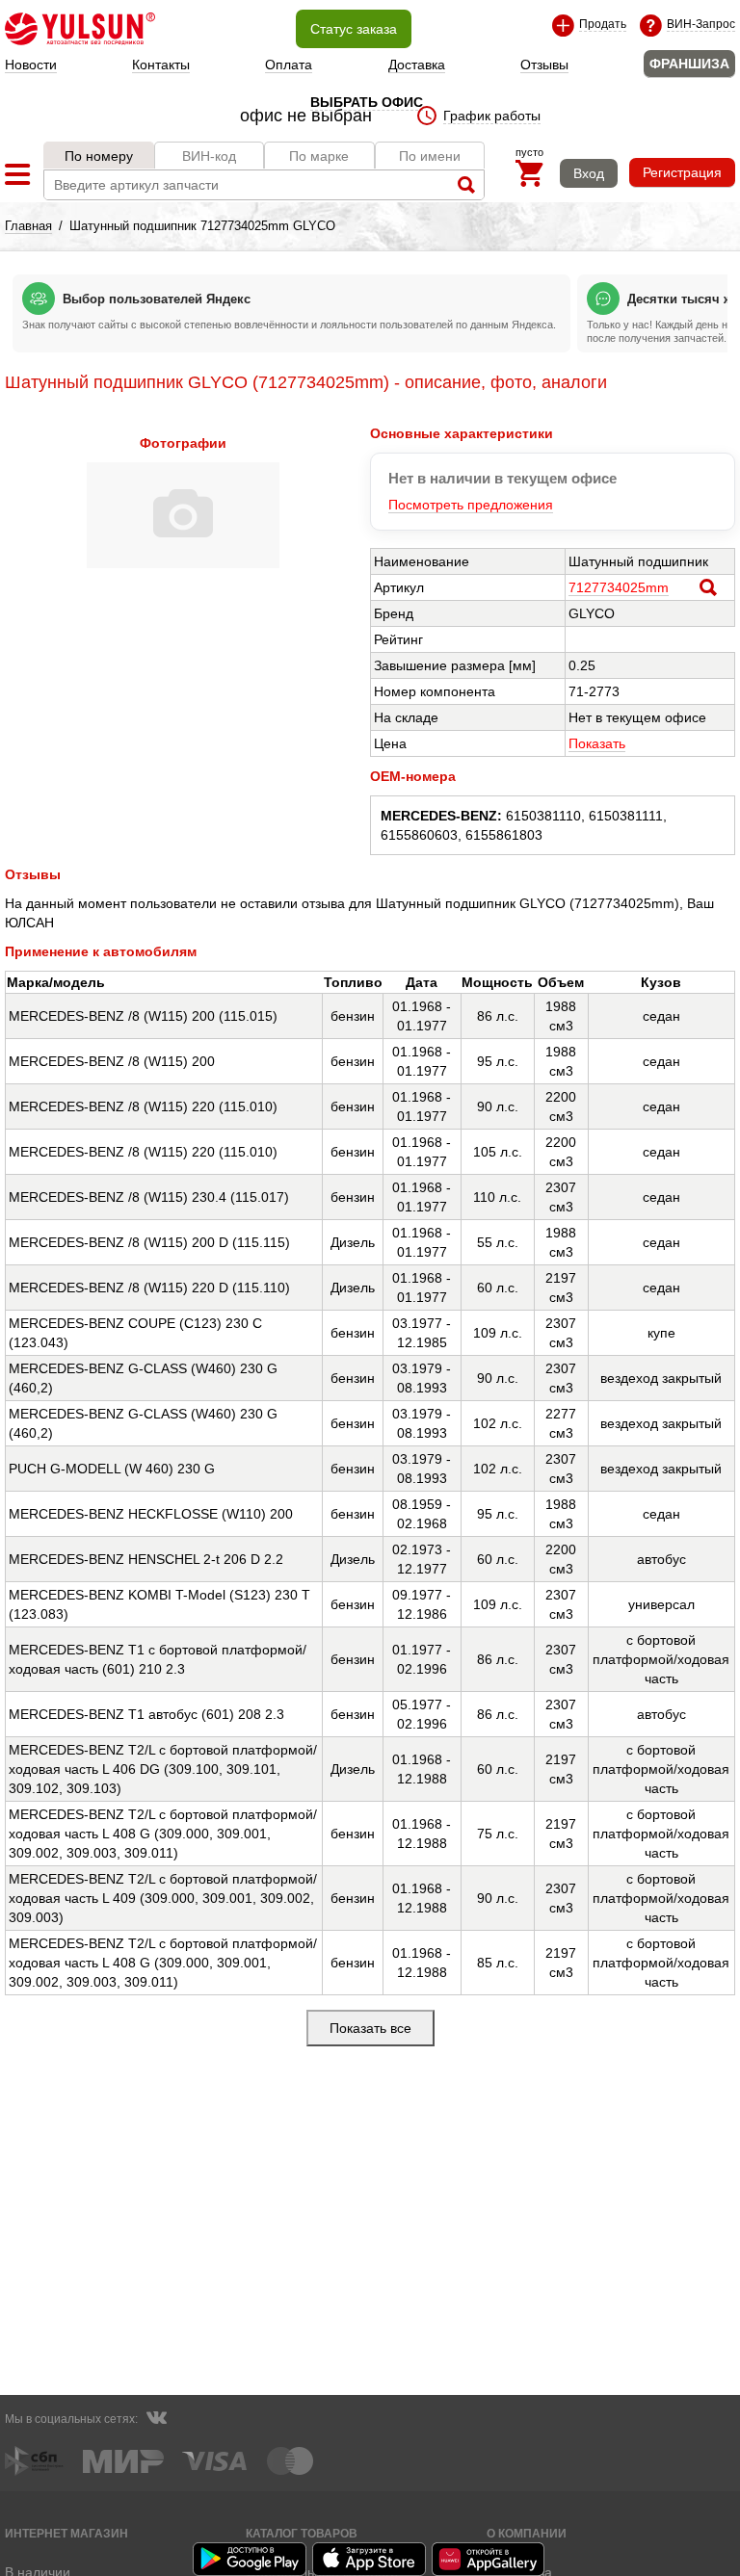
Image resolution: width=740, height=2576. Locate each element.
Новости (31, 65)
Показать (597, 743)
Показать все (370, 2028)
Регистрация (682, 172)
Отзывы (544, 65)
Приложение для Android (251, 2559)
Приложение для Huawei (489, 2559)
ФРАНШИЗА (689, 64)
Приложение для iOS (370, 2559)
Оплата (289, 65)
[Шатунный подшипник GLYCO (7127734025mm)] (183, 563)
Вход (589, 173)
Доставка (417, 65)
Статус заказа (354, 29)
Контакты (161, 65)
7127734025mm (619, 587)
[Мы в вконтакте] (156, 2420)
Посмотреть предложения (471, 505)
